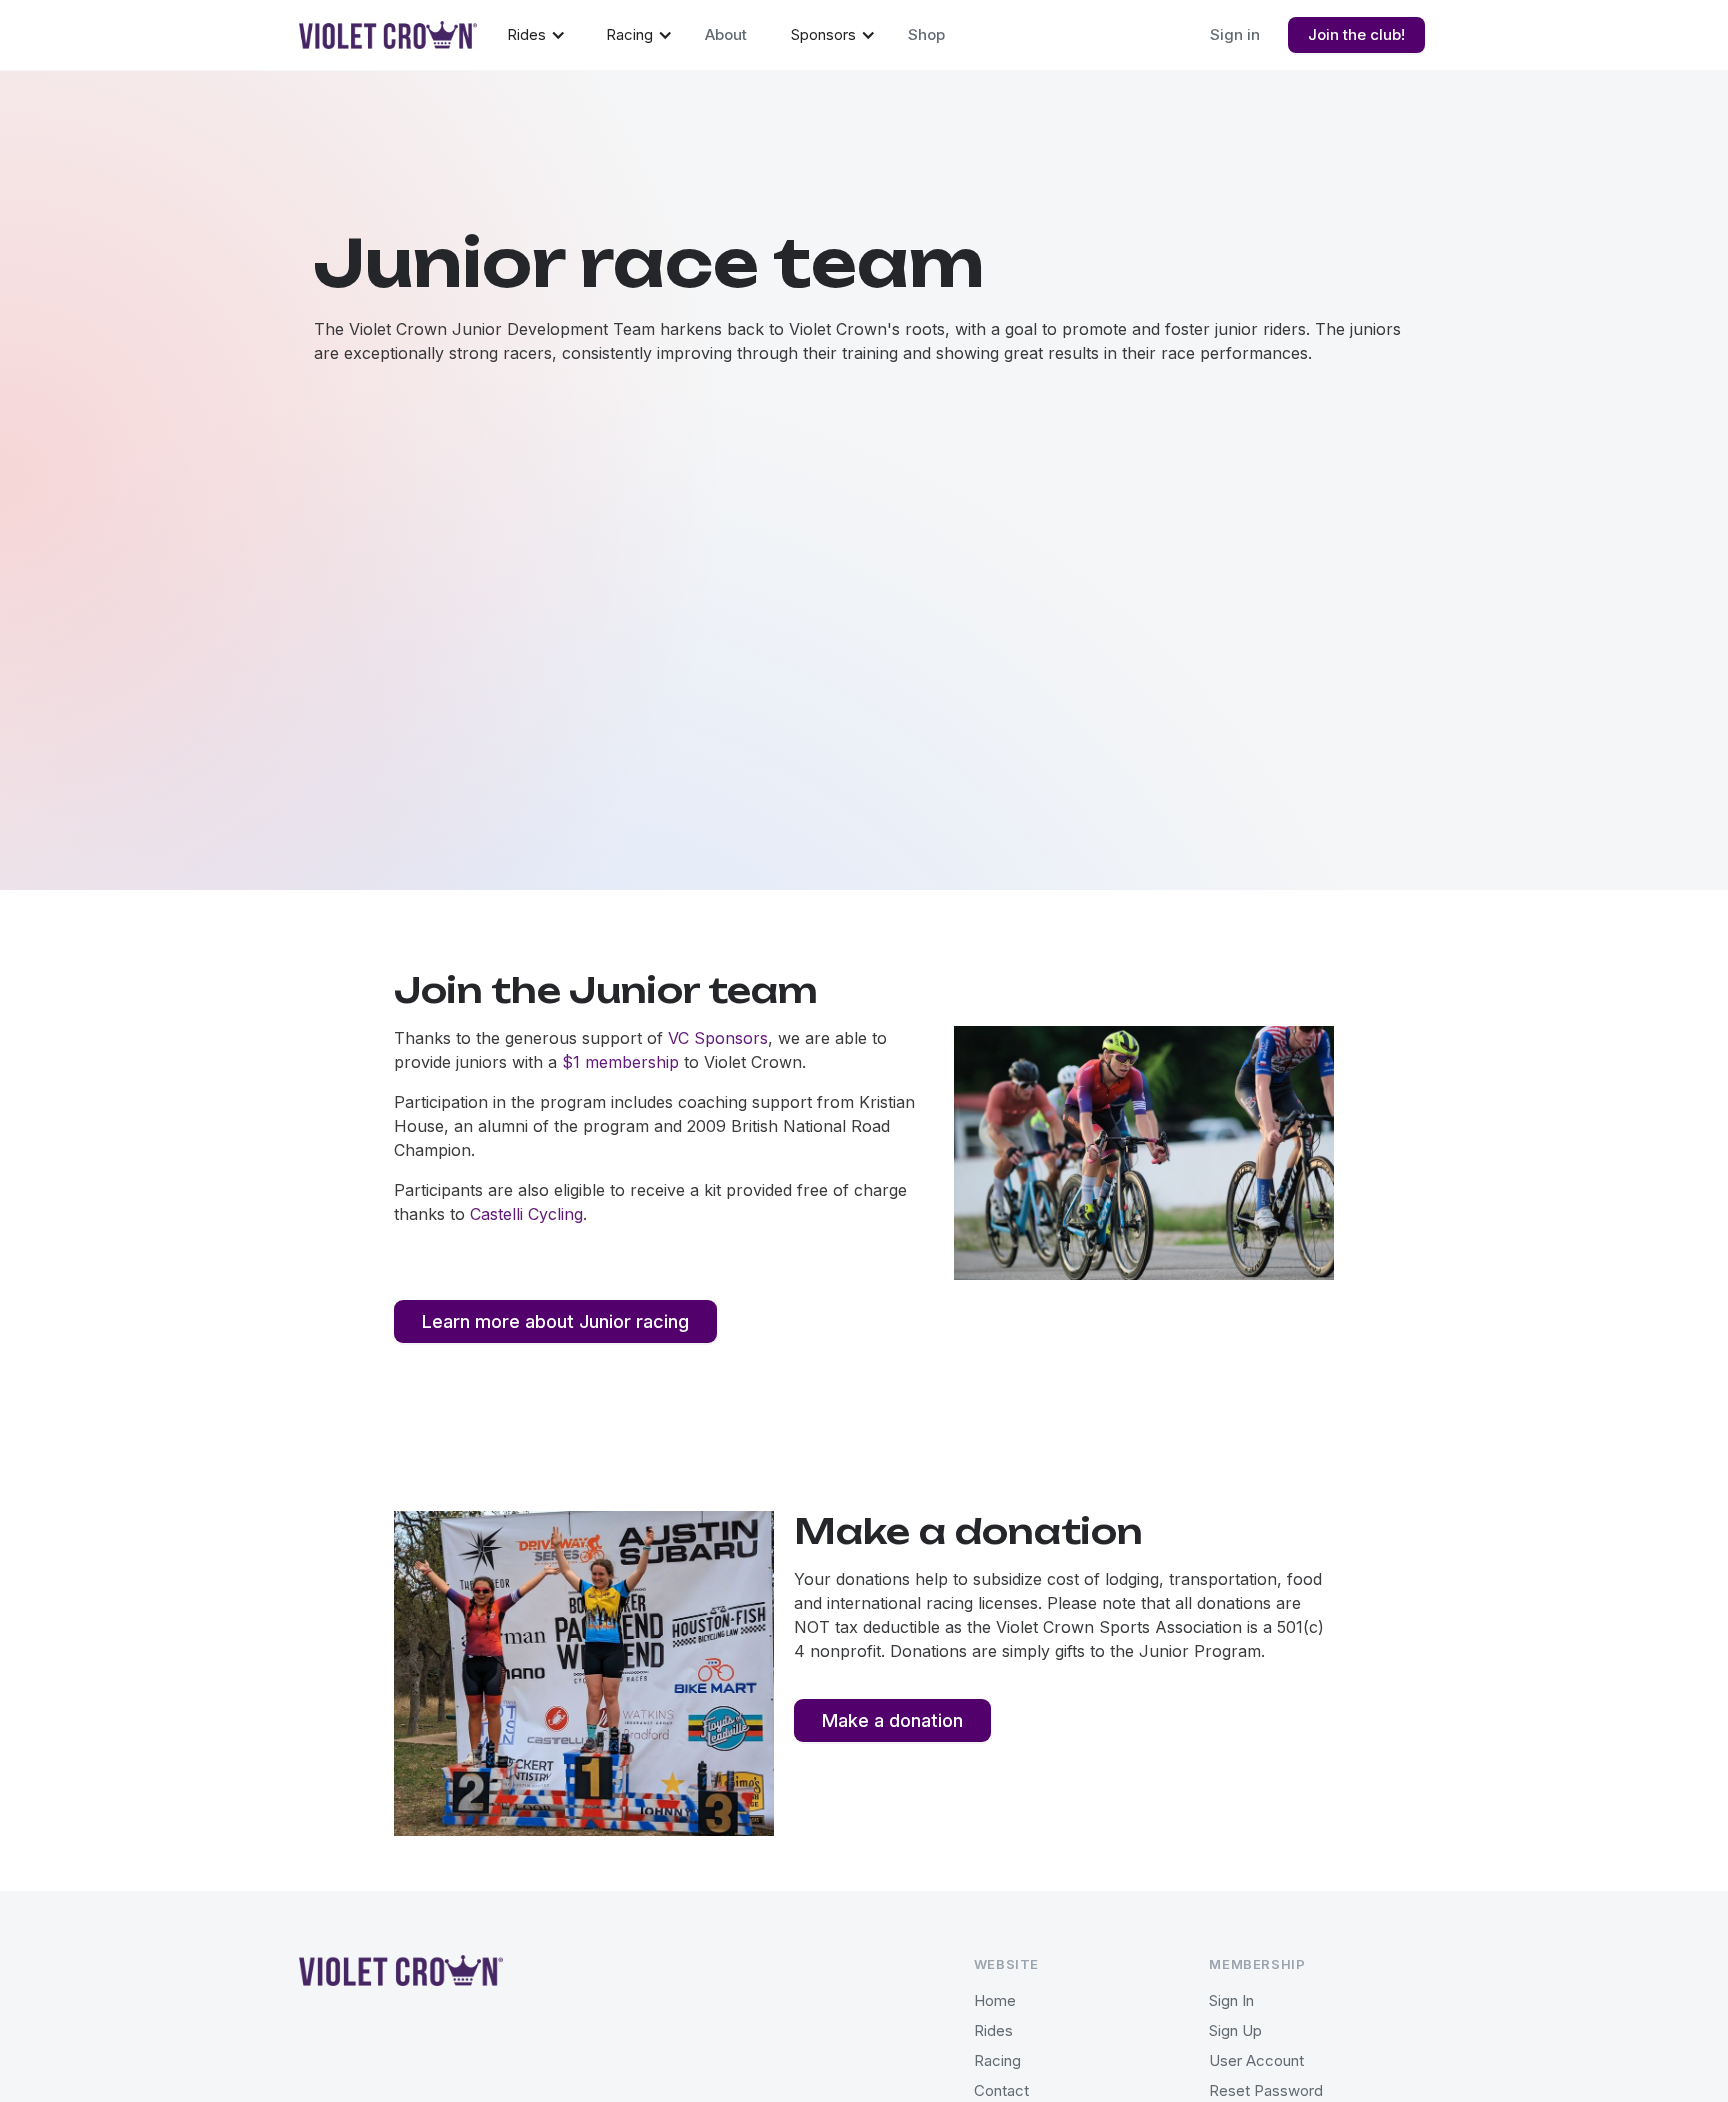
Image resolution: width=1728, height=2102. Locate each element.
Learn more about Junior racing (555, 1321)
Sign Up (1235, 2030)
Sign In (1231, 2000)
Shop (926, 34)
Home (995, 2000)
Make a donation (892, 1720)
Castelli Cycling (526, 1214)
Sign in (1235, 34)
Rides (993, 2030)
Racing (997, 2060)
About (726, 34)
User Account (1256, 2060)
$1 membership (620, 1062)
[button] (536, 34)
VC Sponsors (718, 1038)
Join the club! (1356, 34)
